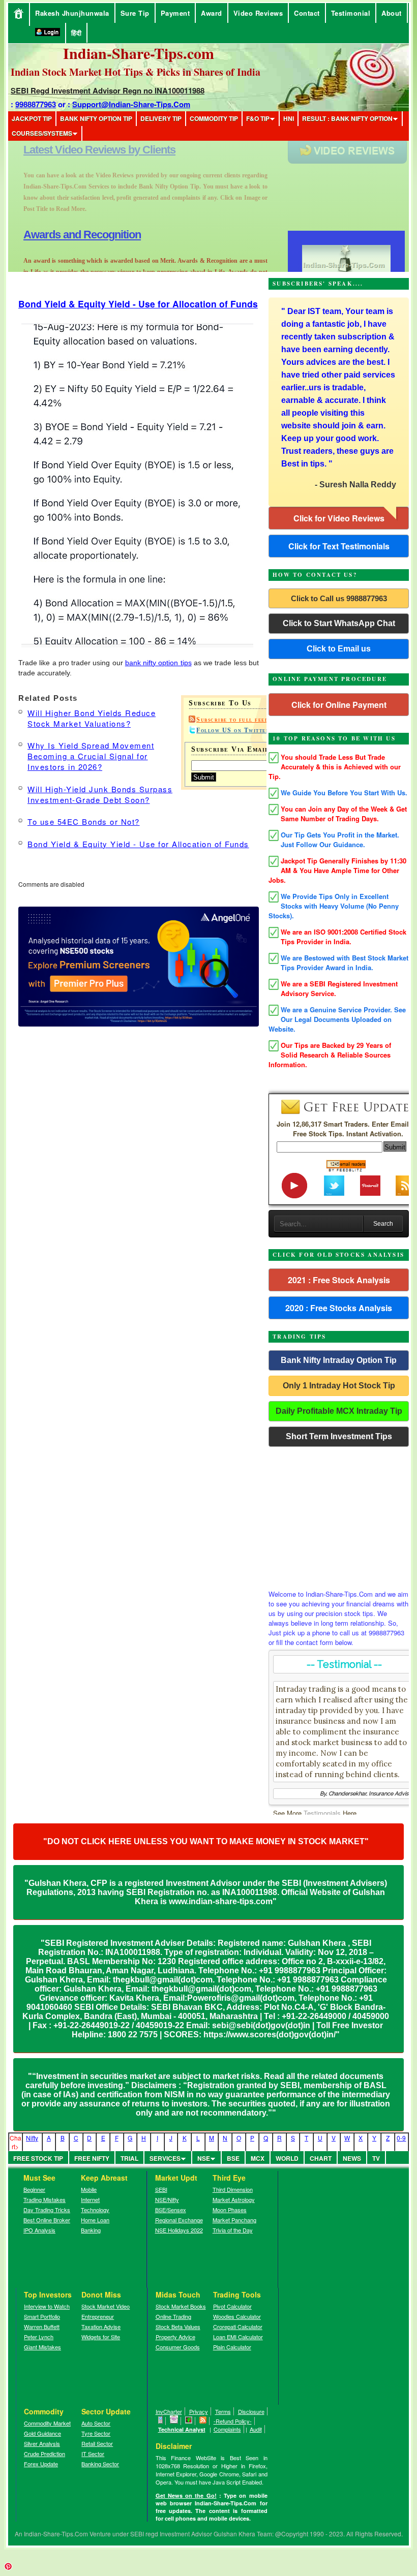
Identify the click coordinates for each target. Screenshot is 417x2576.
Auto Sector (96, 2423)
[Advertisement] (339, 1515)
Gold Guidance (42, 2433)
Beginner (34, 2189)
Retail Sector (97, 2443)
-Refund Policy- (233, 2421)
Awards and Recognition (82, 150)
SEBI (161, 2189)
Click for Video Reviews (339, 518)
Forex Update (41, 2464)
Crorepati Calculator (238, 2326)
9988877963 (36, 104)
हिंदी (76, 33)
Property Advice (175, 2337)
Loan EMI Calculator (238, 2337)
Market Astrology (234, 2199)
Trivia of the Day (233, 2230)
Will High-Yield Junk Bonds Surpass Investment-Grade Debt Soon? (100, 794)
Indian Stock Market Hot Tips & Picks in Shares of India (136, 72)
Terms (223, 2411)
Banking (91, 2230)
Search (383, 1224)
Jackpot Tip (32, 118)
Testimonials (322, 1813)
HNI (289, 118)
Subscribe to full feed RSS (241, 720)
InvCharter (169, 2411)
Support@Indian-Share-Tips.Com (131, 104)
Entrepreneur (98, 2316)
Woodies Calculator (237, 2316)
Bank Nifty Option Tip (96, 118)
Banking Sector (100, 2464)
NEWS (352, 2158)
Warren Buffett (42, 2326)
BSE (233, 2158)
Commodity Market (47, 2423)
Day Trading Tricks (47, 2210)
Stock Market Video (106, 2306)
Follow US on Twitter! (234, 730)
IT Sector (93, 2454)
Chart (321, 2158)
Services (165, 2158)
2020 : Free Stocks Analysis (339, 1308)
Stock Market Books (181, 2306)
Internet (90, 2199)
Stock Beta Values (178, 2326)
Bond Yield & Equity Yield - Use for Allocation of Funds (138, 304)
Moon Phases (230, 2210)
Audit (256, 2429)
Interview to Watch (47, 2306)
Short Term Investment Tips (339, 1436)
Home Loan (95, 2220)
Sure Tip (135, 13)
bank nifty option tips (158, 663)
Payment (175, 13)
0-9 (401, 2138)
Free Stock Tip (38, 2158)
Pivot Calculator (232, 2306)
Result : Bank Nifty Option (347, 118)
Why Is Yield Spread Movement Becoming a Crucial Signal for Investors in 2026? (91, 756)
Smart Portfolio (42, 2316)
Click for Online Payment (339, 705)
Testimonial (351, 13)
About (392, 13)
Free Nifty (92, 2158)
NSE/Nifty (167, 2199)
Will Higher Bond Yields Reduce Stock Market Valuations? (92, 718)
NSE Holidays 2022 (179, 2230)
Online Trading (173, 2316)
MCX (258, 2158)
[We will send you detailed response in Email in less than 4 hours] (174, 2421)
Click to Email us (339, 649)
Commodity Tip (214, 118)
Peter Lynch (39, 2337)
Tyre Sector (96, 2433)
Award (212, 13)
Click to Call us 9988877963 (339, 598)
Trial (129, 2158)
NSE (204, 2158)
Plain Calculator (232, 2347)
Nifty (32, 2138)
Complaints (227, 2429)
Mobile (89, 2189)
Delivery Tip (161, 118)
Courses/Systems (42, 133)
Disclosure (251, 2411)
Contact (307, 13)
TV (376, 2158)
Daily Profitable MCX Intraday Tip (339, 1411)
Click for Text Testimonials (339, 546)
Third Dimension (233, 2189)
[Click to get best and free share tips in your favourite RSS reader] (203, 2421)
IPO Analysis (39, 2230)
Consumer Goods (178, 2347)
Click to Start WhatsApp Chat (339, 623)
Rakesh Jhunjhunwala (72, 13)
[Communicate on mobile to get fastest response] (161, 2421)
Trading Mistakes (44, 2199)
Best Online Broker (47, 2220)
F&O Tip (258, 118)
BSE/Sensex (171, 2210)
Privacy (199, 2411)
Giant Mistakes (42, 2347)
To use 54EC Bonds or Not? (84, 821)
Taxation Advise (101, 2326)
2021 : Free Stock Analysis (339, 1280)
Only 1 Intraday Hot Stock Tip (339, 1386)
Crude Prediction (44, 2454)
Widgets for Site (101, 2337)
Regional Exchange (179, 2220)
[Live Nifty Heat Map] (189, 2421)
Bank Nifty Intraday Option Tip (339, 1360)
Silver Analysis (42, 2443)
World (287, 2158)
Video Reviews (258, 13)
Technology (95, 2210)
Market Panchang (234, 2220)
